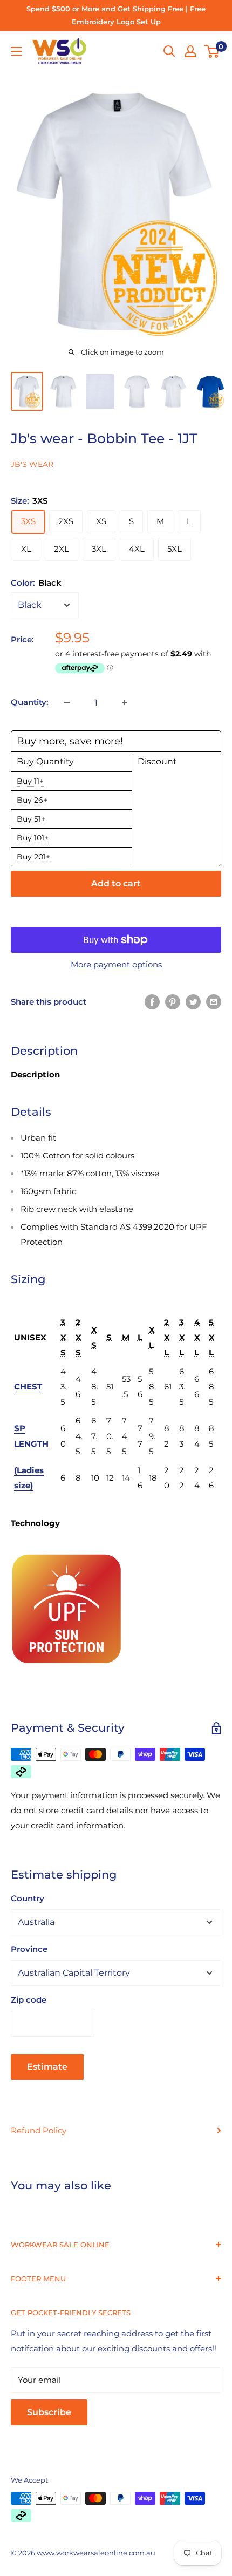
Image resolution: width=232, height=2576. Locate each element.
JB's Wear (32, 464)
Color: (36, 583)
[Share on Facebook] (152, 1002)
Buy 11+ (30, 781)
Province (29, 1949)
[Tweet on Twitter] (193, 1002)
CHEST (28, 1387)
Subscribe (49, 2412)
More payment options (116, 964)
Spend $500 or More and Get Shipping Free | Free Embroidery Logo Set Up (116, 15)
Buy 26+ (32, 800)
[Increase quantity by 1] (125, 702)
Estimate (47, 2067)
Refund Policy (39, 2130)
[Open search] (169, 51)
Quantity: (30, 702)
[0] (212, 51)
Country (28, 1898)
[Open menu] (16, 51)
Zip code (29, 2000)
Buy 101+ (33, 838)
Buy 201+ (33, 857)
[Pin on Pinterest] (173, 1002)
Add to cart (116, 883)
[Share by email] (214, 1002)
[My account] (190, 51)
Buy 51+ (31, 819)
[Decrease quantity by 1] (67, 702)
